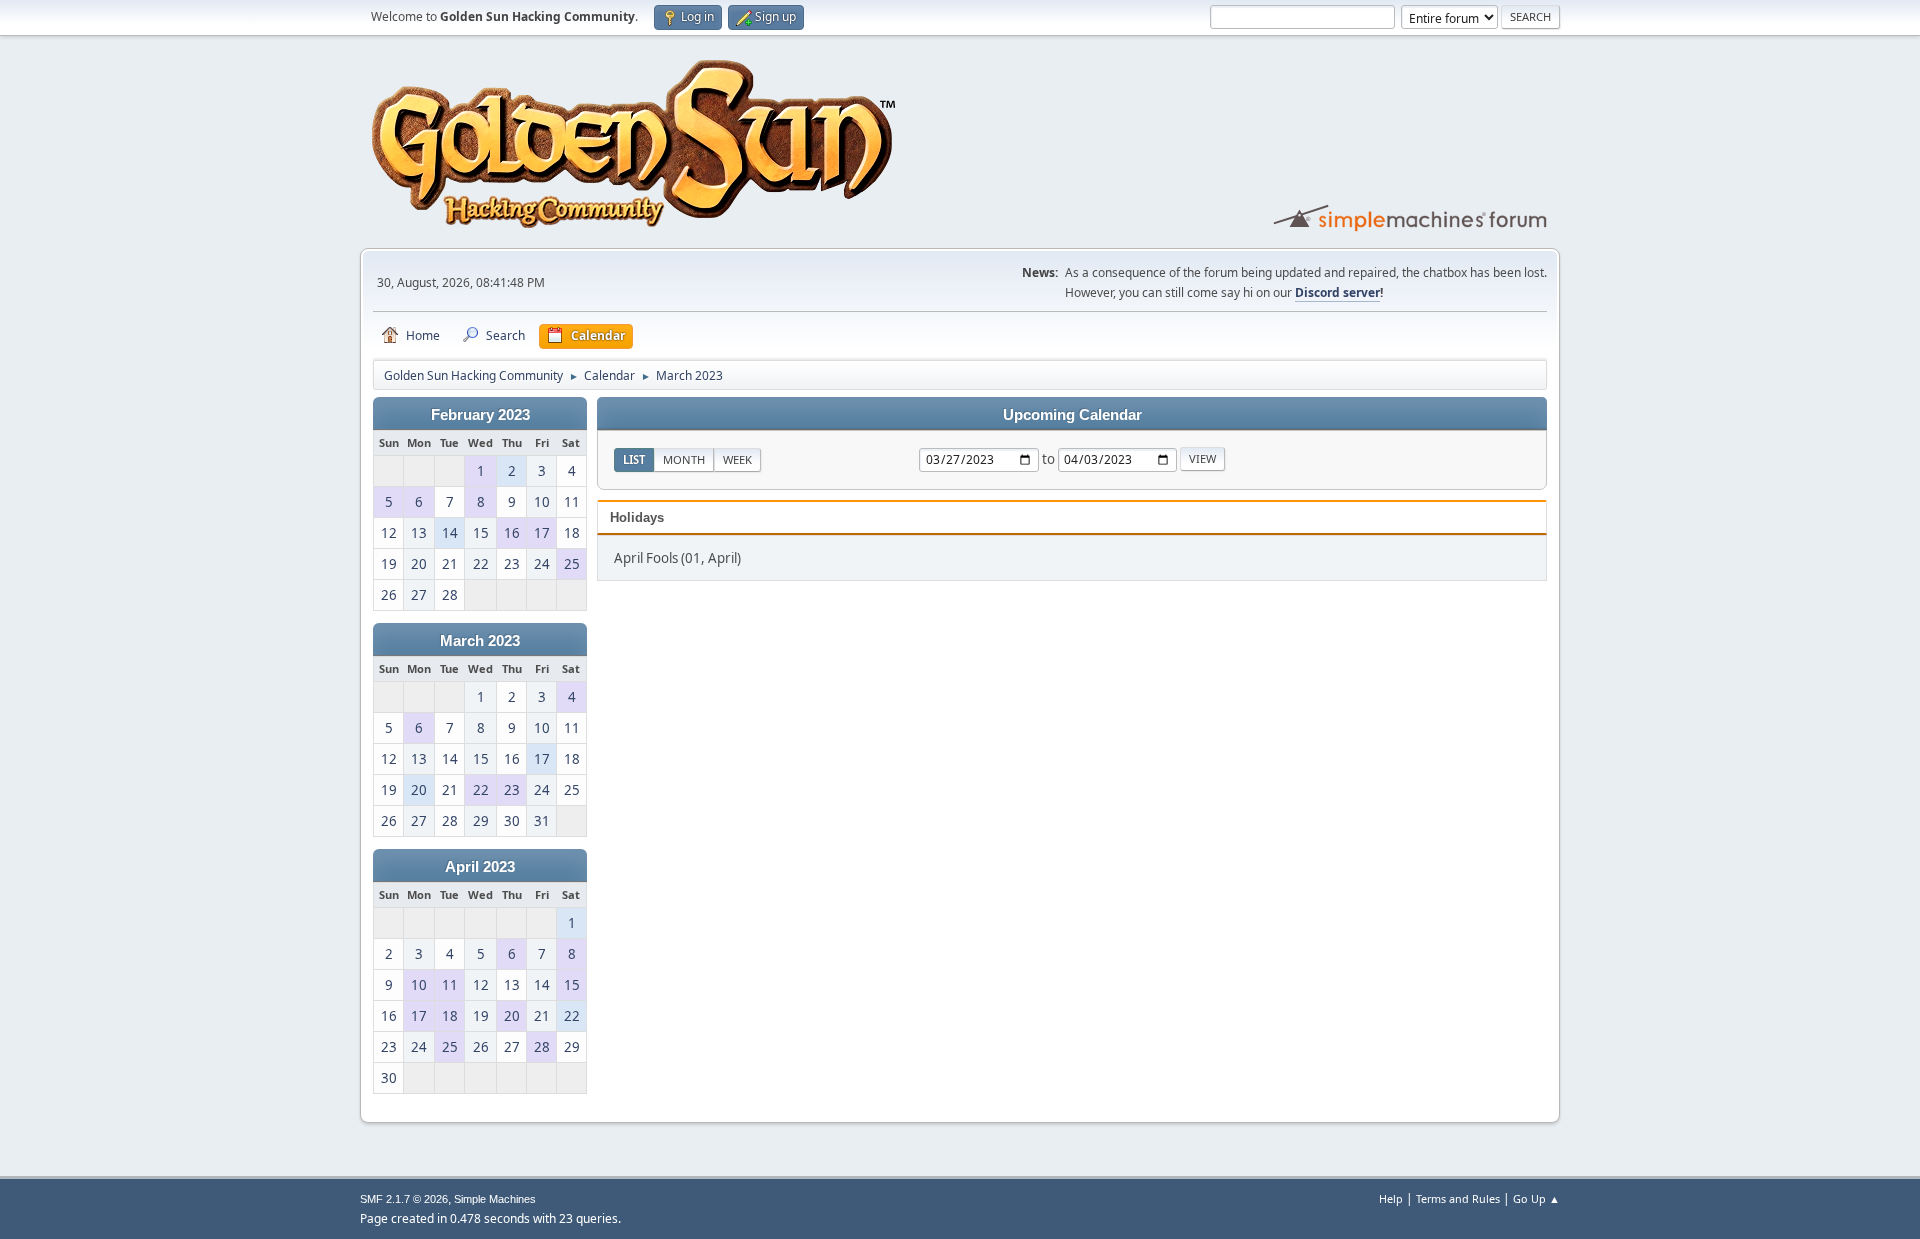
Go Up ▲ (1536, 1198)
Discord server (1337, 292)
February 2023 (480, 415)
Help (1391, 1198)
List (634, 459)
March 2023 (480, 641)
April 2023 (480, 867)
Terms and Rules (1458, 1198)
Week (737, 459)
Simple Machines (495, 1199)
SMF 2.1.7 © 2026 (404, 1199)
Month (684, 459)
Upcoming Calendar (1072, 415)
